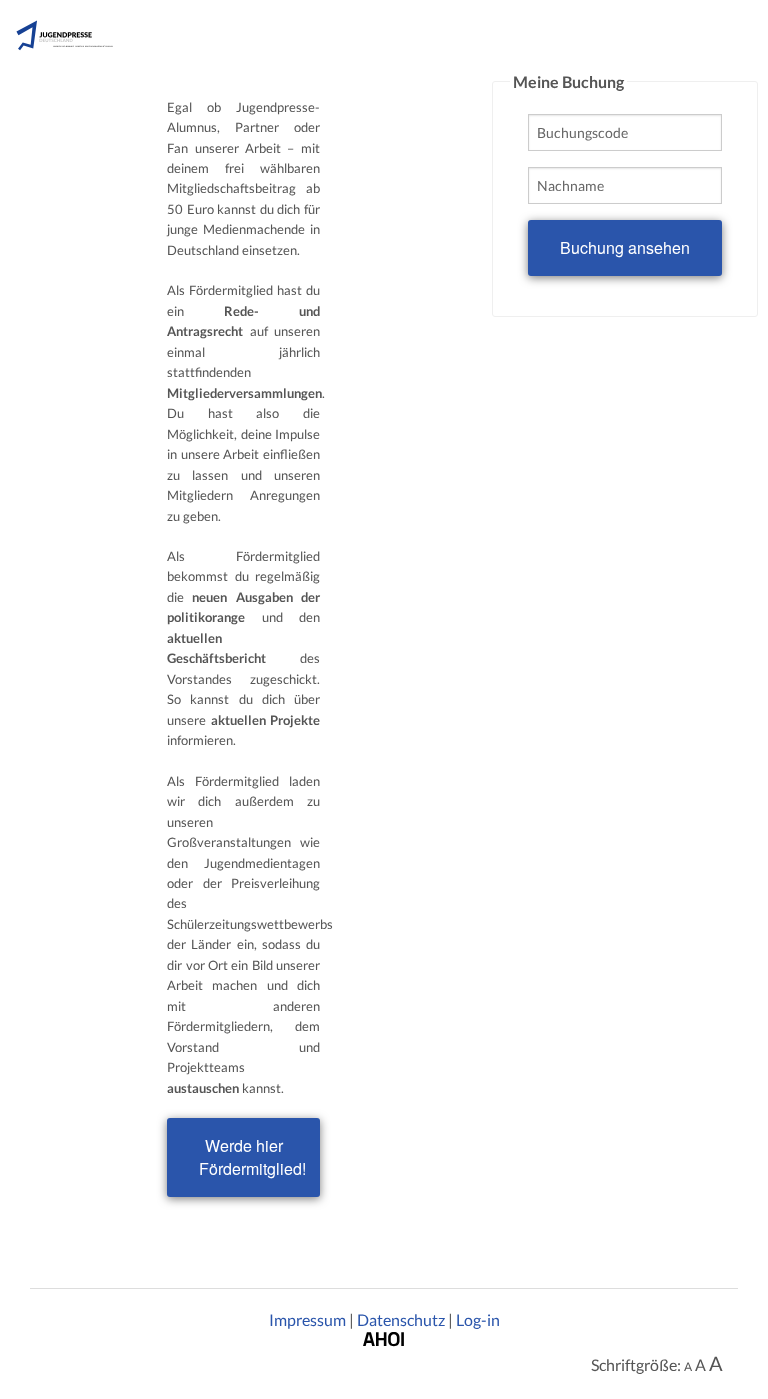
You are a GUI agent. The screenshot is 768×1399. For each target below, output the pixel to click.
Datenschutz (401, 1319)
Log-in (478, 1319)
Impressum (307, 1319)
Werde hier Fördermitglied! (252, 1157)
